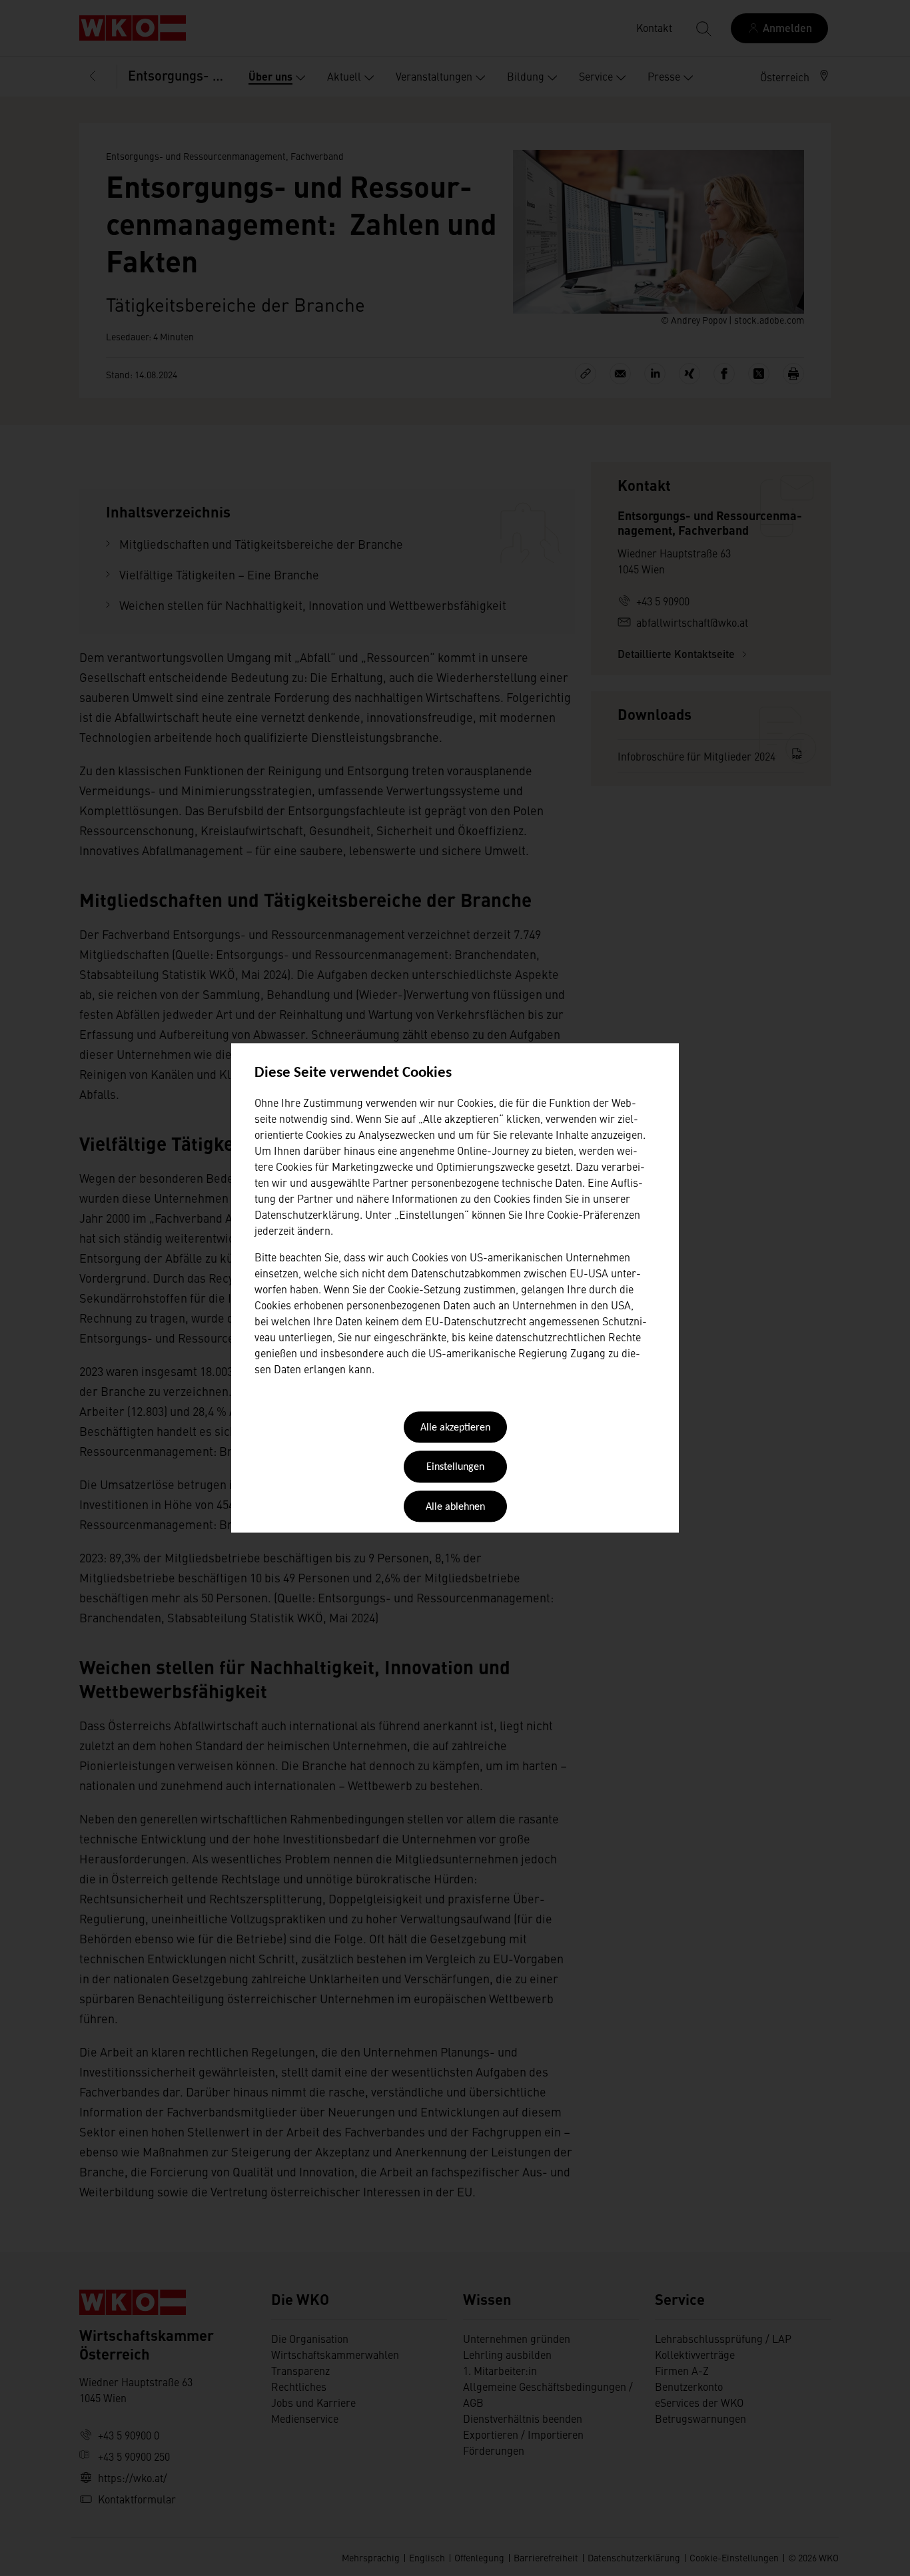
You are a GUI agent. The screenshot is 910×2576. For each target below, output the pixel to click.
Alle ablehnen (455, 1507)
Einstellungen (455, 1468)
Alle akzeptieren (455, 1428)
